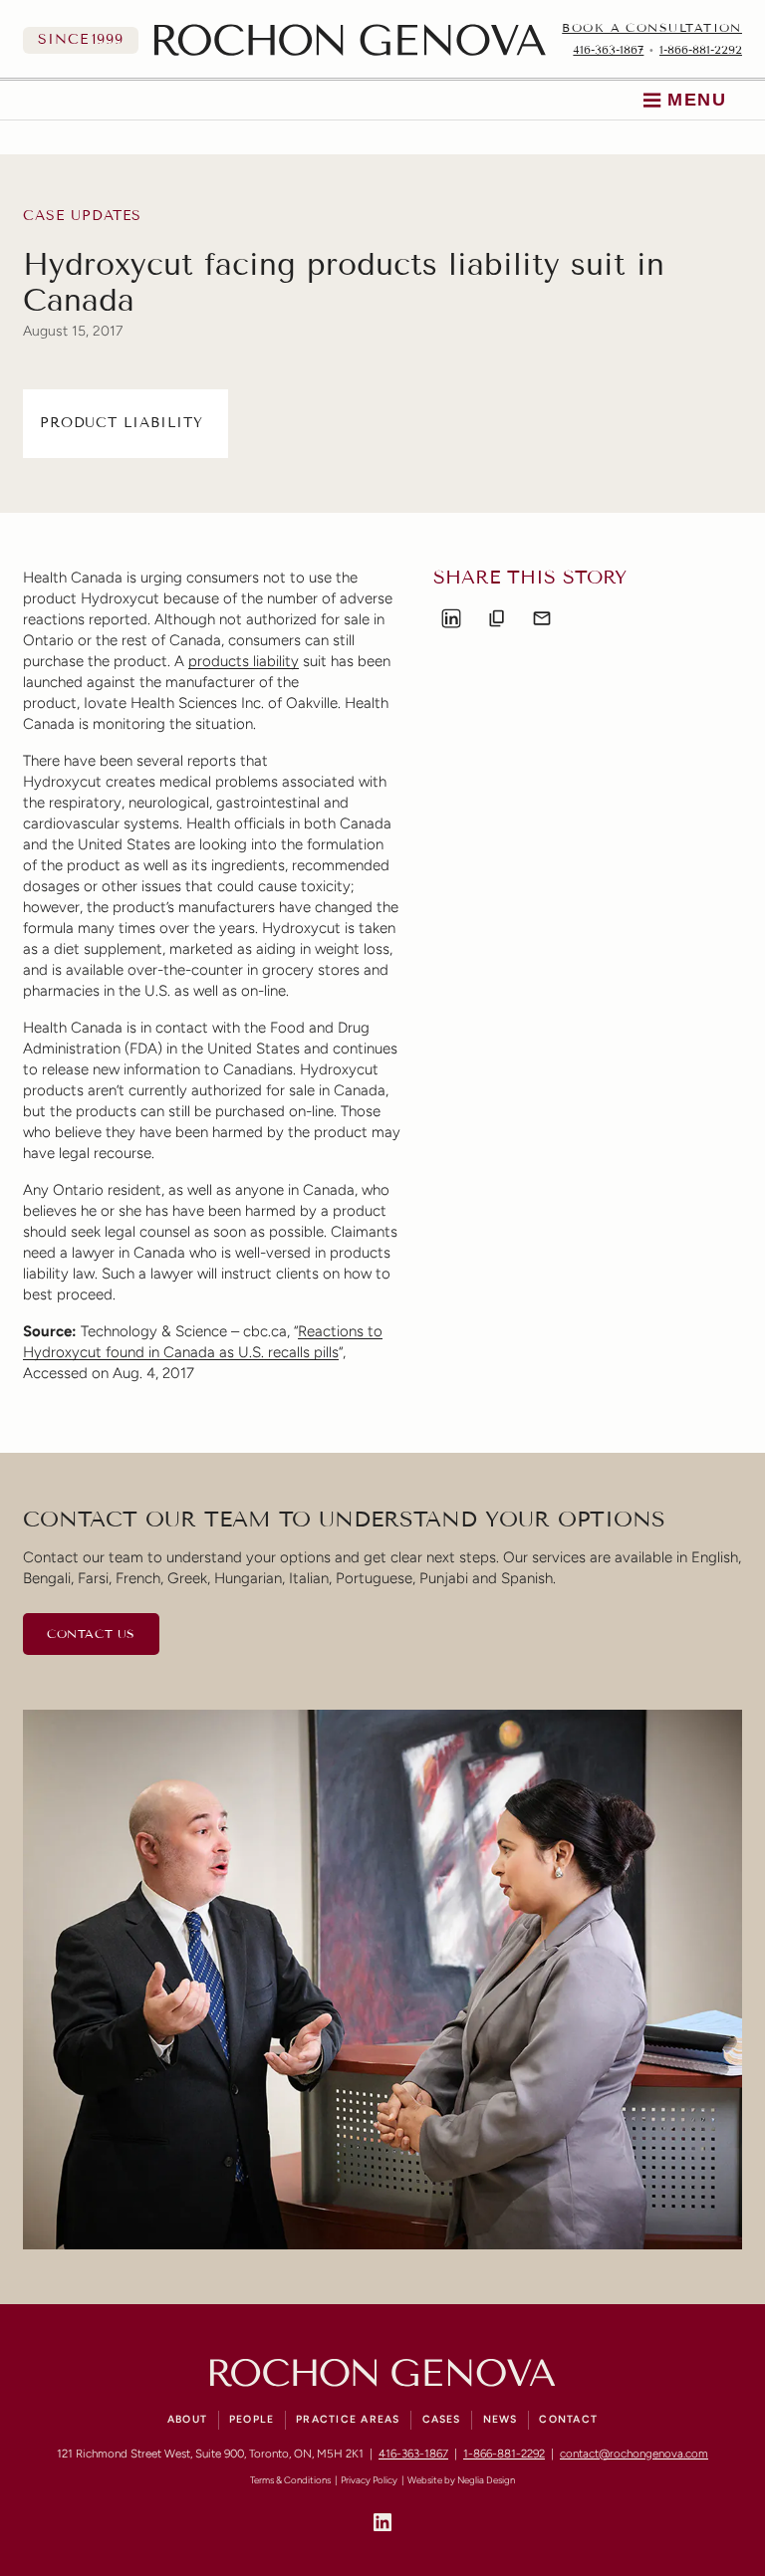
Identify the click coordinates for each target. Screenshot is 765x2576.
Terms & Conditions (290, 2480)
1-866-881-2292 (701, 50)
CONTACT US (91, 1634)
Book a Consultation (652, 28)
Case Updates (82, 216)
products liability (244, 661)
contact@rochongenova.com (634, 2454)
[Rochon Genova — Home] (350, 40)
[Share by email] (542, 618)
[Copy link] (497, 618)
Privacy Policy (369, 2480)
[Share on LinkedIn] (451, 618)
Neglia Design (486, 2480)
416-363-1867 (608, 50)
